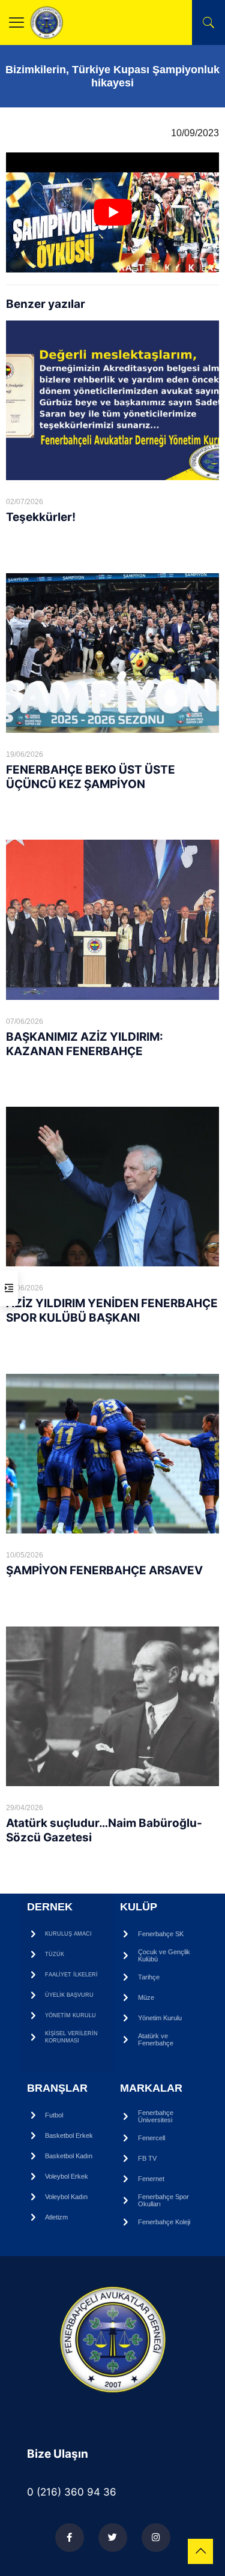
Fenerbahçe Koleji (164, 2222)
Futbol (54, 2115)
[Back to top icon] (200, 2551)
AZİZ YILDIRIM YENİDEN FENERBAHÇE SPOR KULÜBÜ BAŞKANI (112, 1311)
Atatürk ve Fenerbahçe (156, 2039)
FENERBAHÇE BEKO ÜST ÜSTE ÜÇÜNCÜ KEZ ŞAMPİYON (91, 777)
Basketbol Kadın (69, 2156)
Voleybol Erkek (67, 2176)
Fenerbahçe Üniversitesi (156, 2116)
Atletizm (56, 2217)
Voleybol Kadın (66, 2197)
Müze (146, 1997)
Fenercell (151, 2138)
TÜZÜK (55, 1954)
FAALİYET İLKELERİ (71, 1975)
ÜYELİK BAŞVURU (69, 1995)
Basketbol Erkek (69, 2135)
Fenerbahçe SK (161, 1934)
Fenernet (151, 2179)
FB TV (147, 2158)
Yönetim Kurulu (160, 2018)
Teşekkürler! (41, 517)
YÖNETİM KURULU (70, 2015)
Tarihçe (149, 1977)
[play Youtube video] (112, 212)
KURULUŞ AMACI (68, 1934)
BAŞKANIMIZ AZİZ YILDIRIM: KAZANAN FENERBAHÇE (85, 1044)
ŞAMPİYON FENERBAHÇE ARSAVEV (104, 1570)
